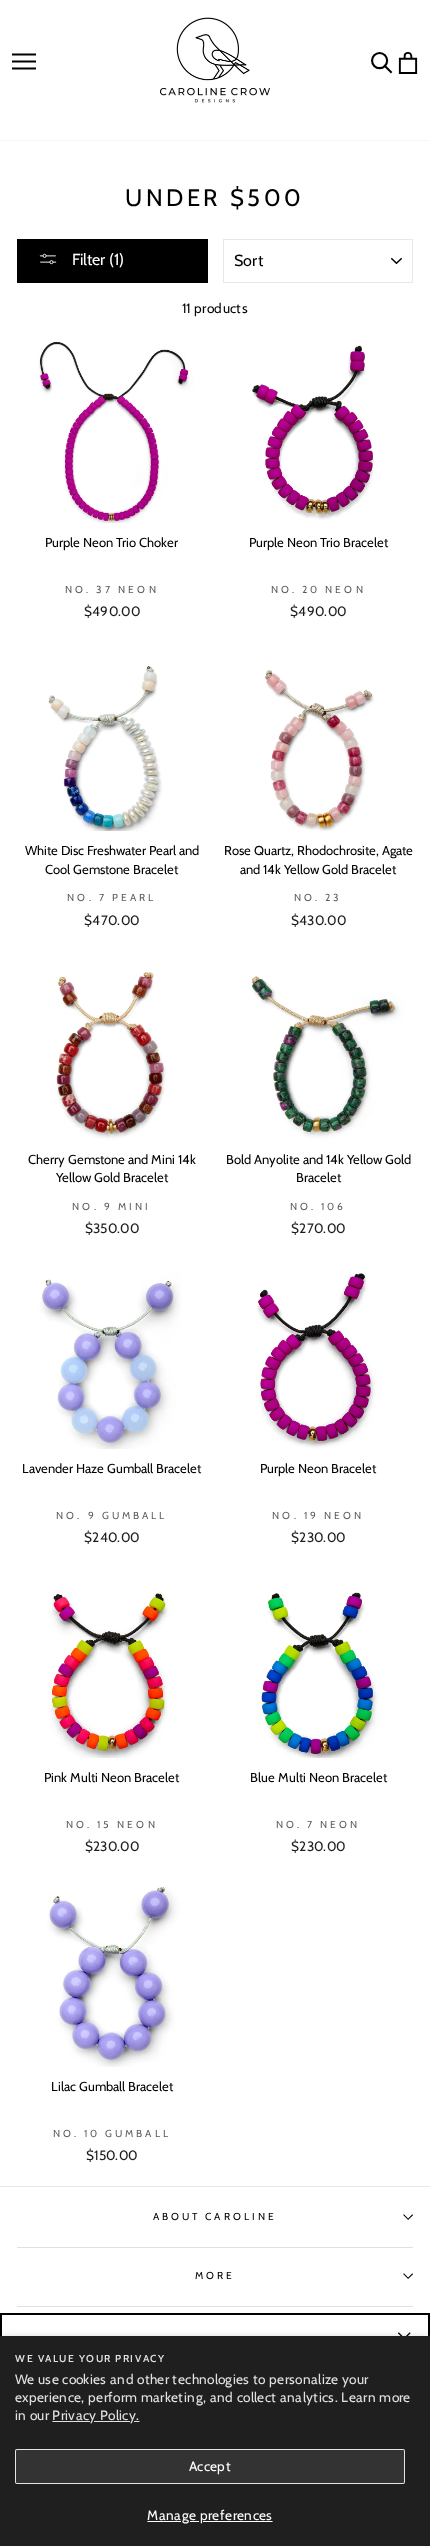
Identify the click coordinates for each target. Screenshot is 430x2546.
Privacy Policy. (95, 2415)
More (215, 2275)
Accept (210, 2466)
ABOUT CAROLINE (215, 2216)
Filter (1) (96, 259)
